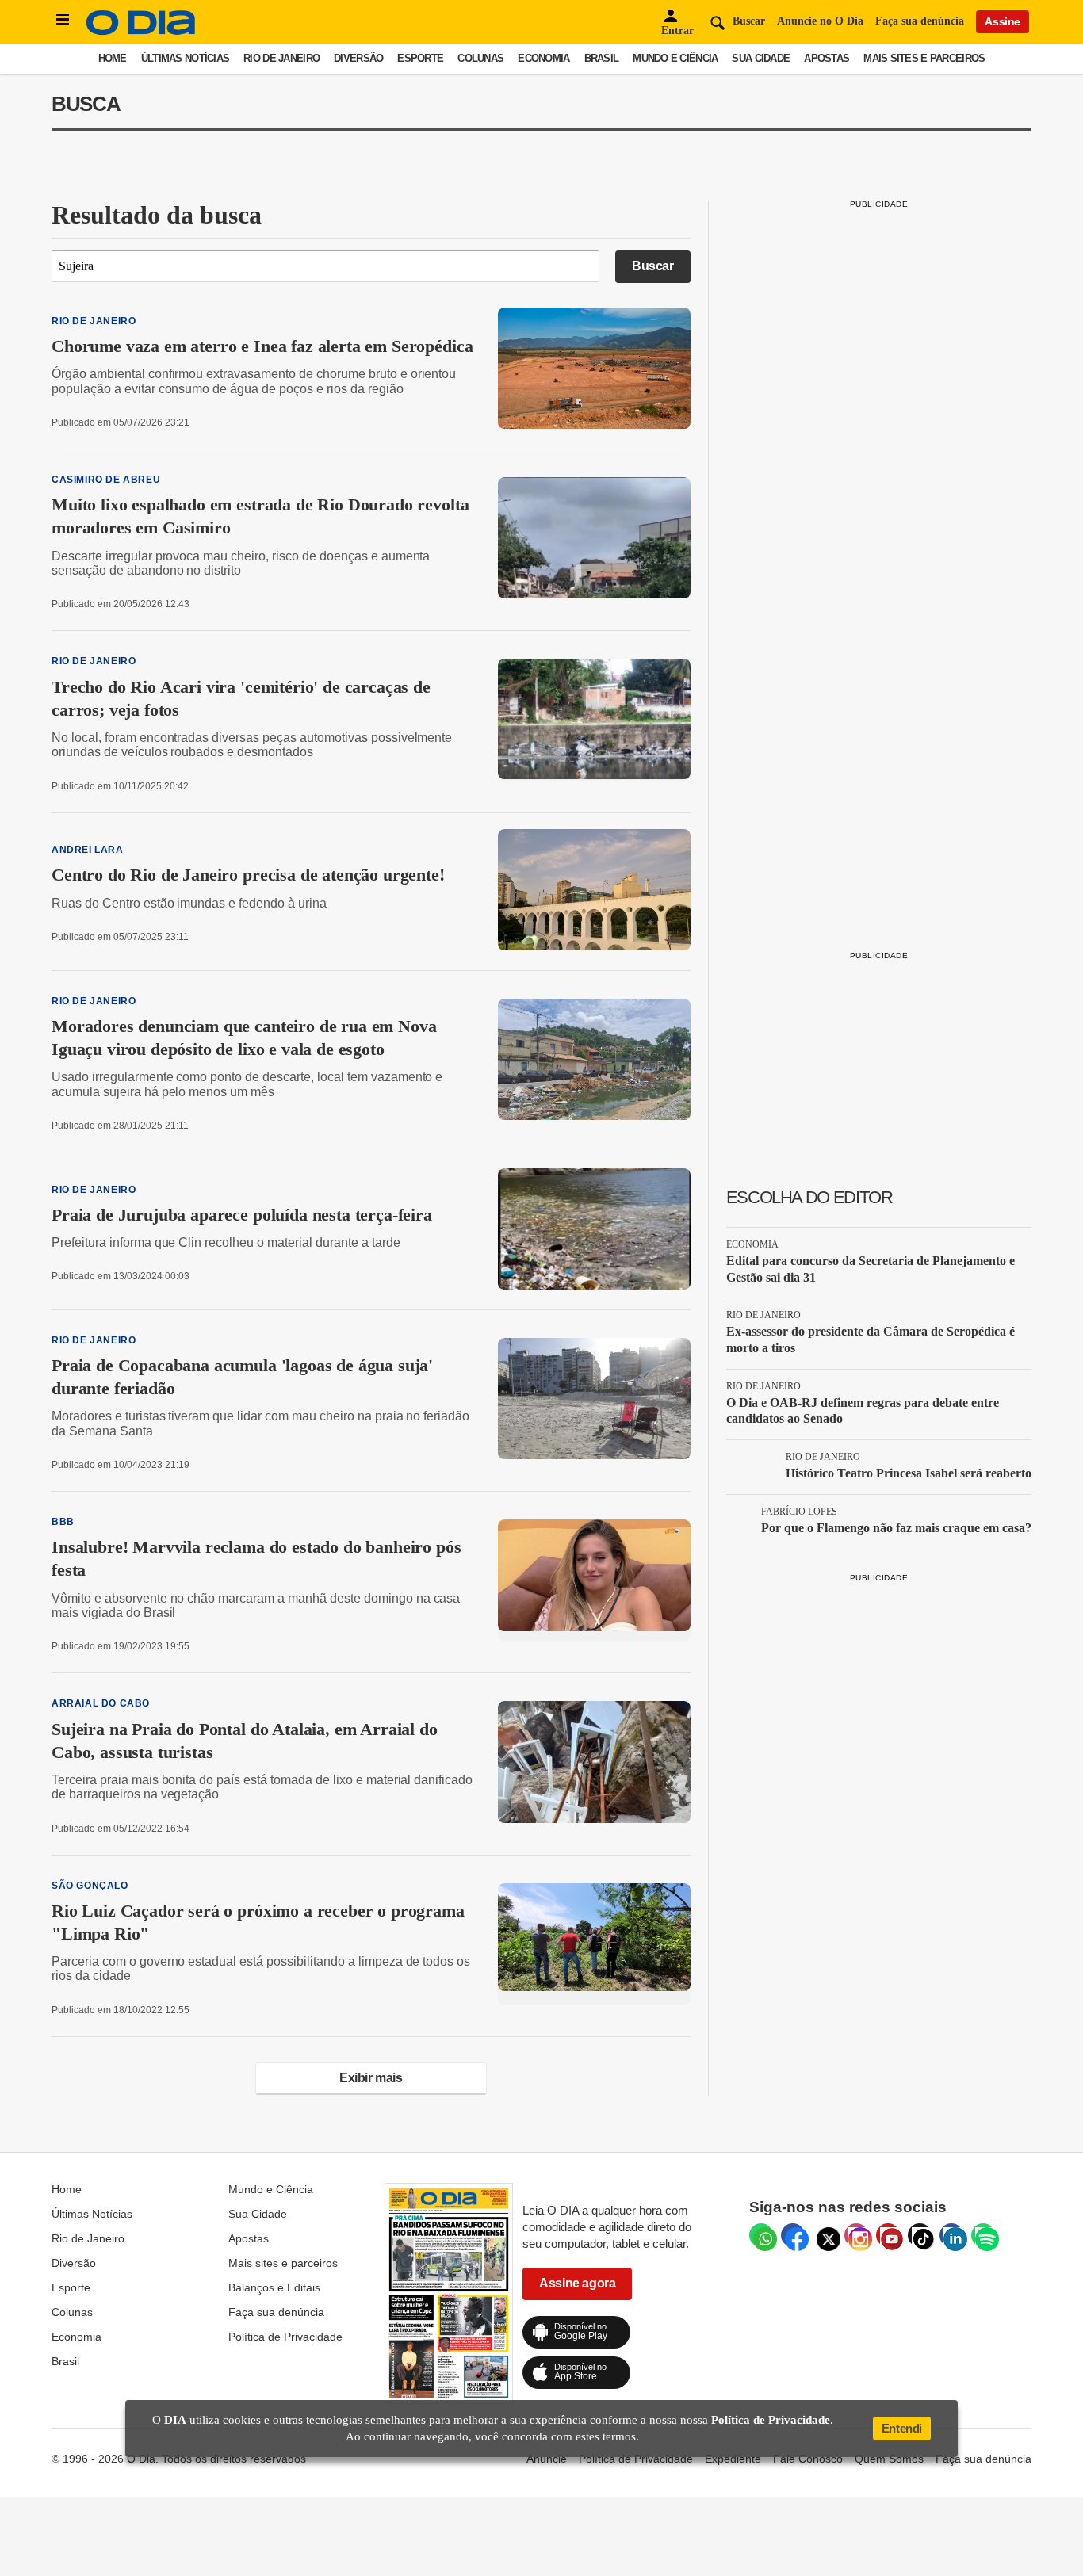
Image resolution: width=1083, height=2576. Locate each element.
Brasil (602, 58)
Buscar (653, 266)
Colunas (480, 58)
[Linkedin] (951, 2235)
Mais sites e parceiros (924, 58)
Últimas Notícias (185, 58)
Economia (543, 58)
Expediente (733, 2459)
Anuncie (547, 2459)
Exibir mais (371, 2078)
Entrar (677, 31)
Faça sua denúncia (920, 21)
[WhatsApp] (761, 2235)
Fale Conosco (808, 2459)
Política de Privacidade (285, 2337)
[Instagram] (856, 2235)
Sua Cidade (761, 58)
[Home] (141, 31)
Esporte (420, 58)
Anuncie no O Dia (820, 21)
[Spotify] (983, 2235)
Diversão (358, 58)
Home (113, 58)
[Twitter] (825, 2235)
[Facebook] (793, 2235)
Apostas (827, 58)
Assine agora (577, 2283)
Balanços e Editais (274, 2287)
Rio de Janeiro (281, 58)
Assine (1003, 21)
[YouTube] (888, 2235)
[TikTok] (920, 2235)
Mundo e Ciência (675, 58)
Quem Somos (889, 2459)
